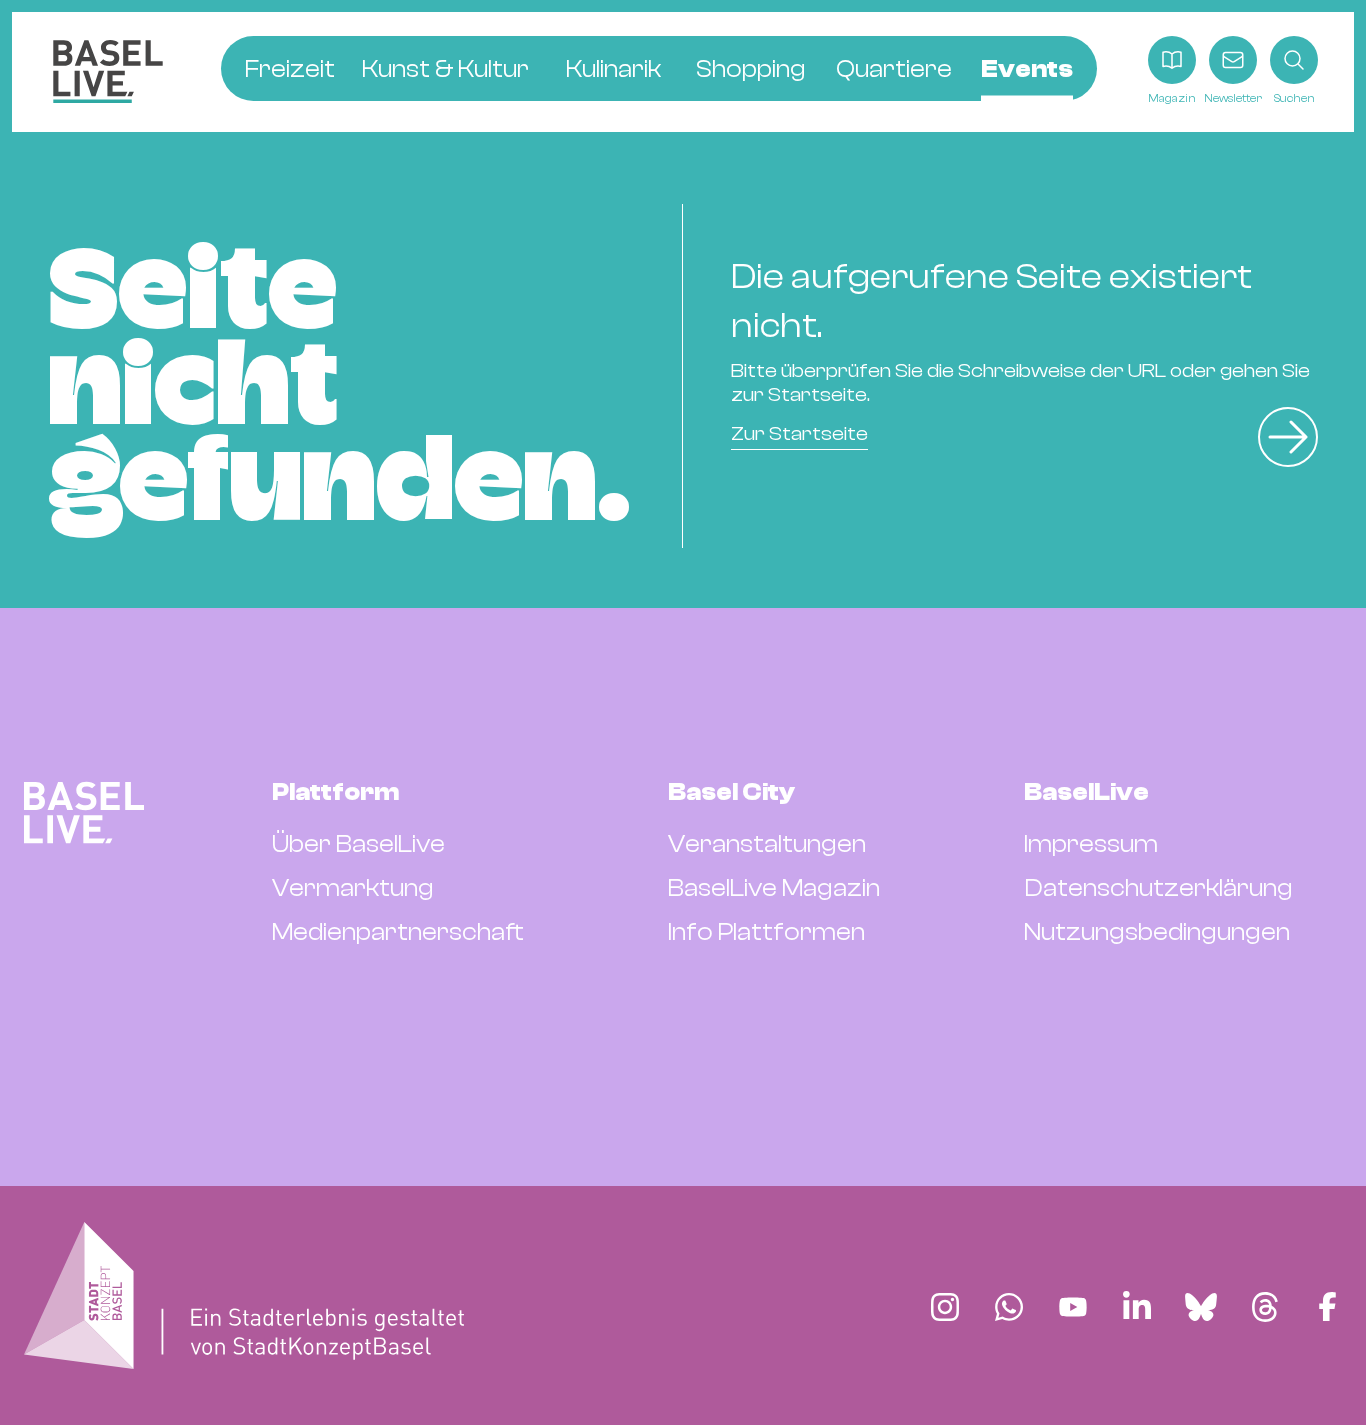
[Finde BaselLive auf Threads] (1265, 1307)
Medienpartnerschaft (398, 932)
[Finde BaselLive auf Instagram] (945, 1307)
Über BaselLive (358, 844)
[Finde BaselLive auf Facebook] (1327, 1307)
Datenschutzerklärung (1158, 888)
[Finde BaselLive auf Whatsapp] (1009, 1307)
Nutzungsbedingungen (1157, 932)
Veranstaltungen (767, 844)
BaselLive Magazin (774, 888)
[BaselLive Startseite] (108, 71)
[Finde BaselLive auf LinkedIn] (1137, 1307)
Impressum (1091, 844)
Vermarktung (353, 888)
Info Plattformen (766, 932)
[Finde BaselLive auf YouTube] (1073, 1307)
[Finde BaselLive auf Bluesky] (1201, 1307)
